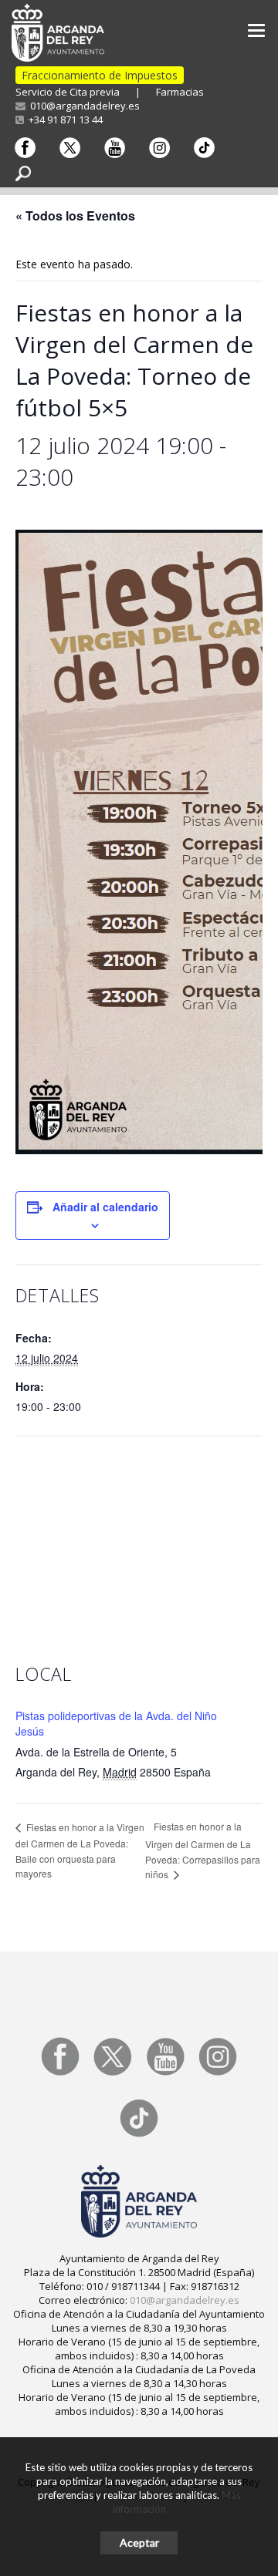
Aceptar (139, 2542)
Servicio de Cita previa (68, 92)
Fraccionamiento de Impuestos (100, 75)
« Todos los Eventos (75, 216)
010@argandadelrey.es (83, 106)
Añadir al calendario (105, 1207)
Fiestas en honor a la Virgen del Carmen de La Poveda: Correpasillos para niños (203, 1850)
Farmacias (180, 92)
